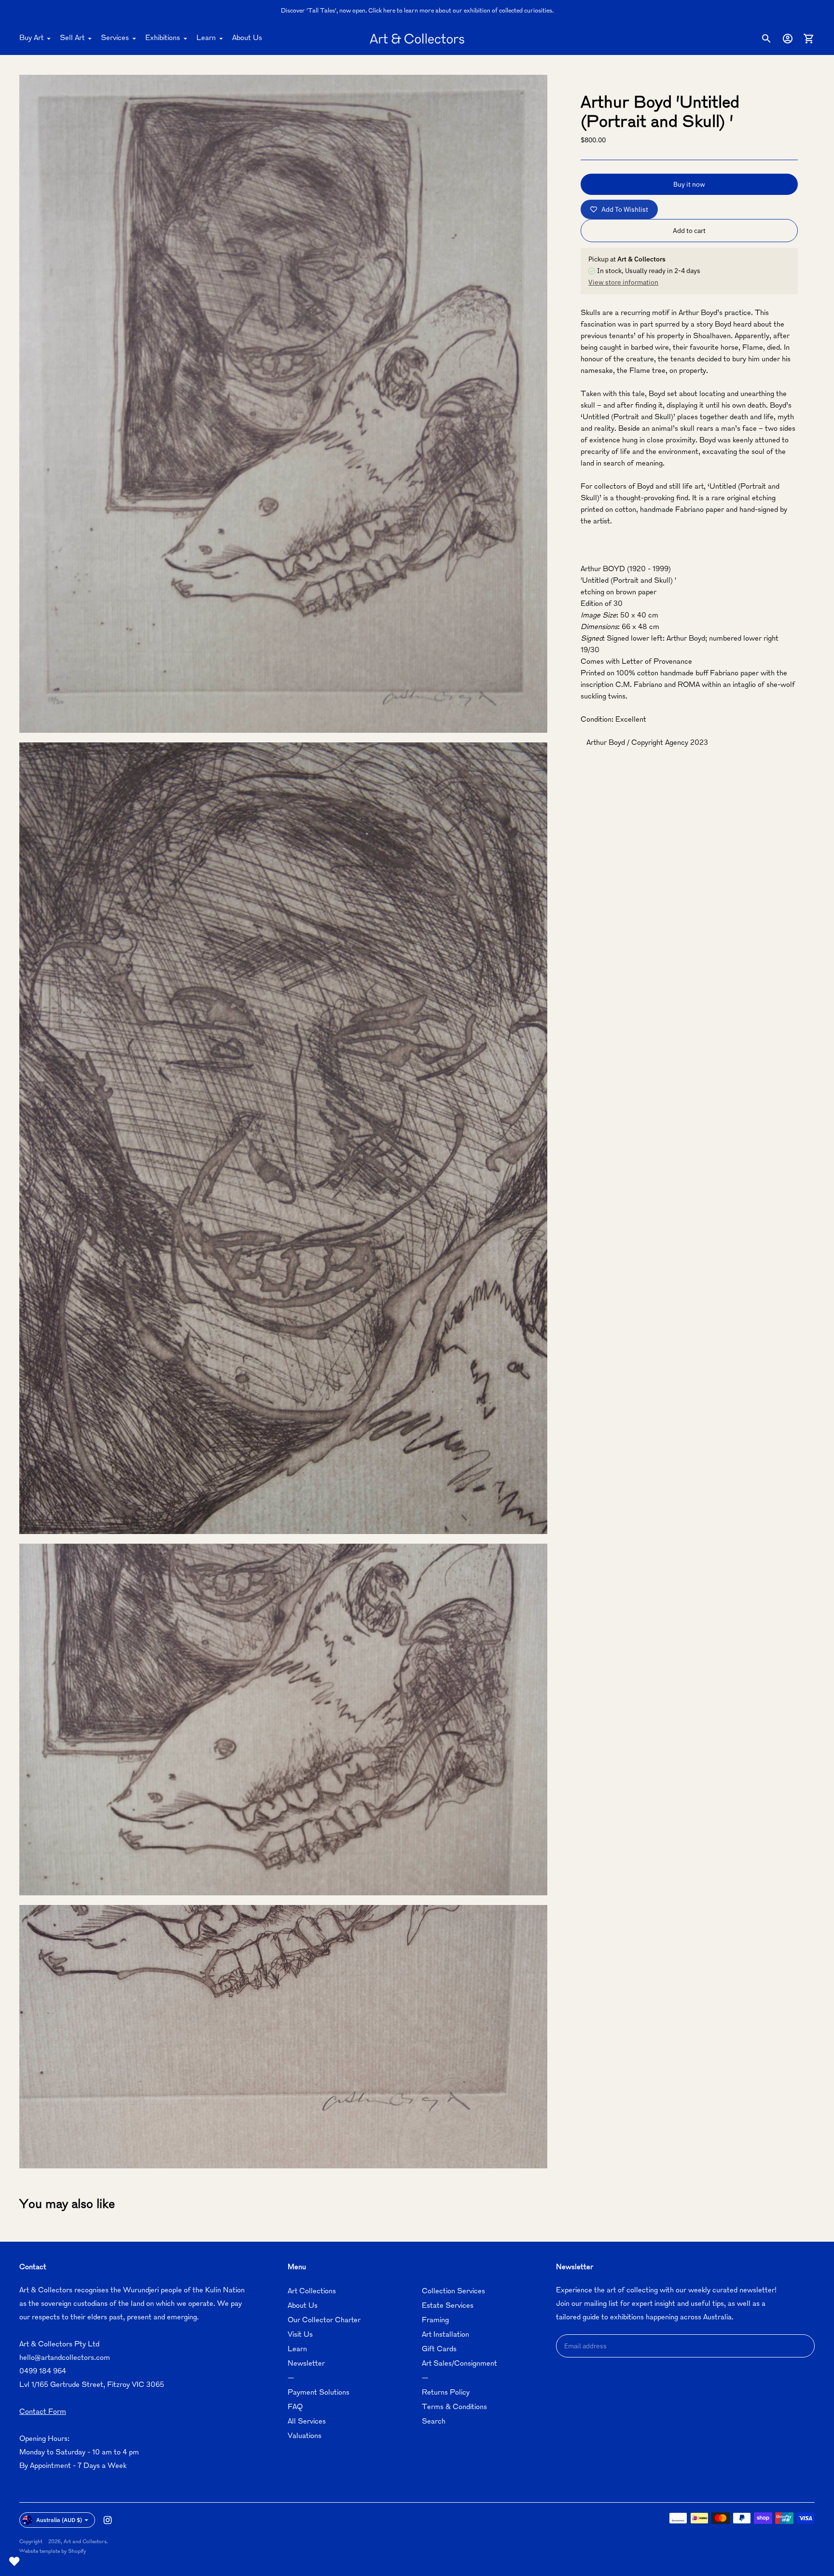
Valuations (305, 2436)
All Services (307, 2422)
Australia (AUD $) (59, 2520)
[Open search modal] (766, 39)
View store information (623, 282)
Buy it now (689, 184)
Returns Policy (446, 2393)
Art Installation (445, 2335)
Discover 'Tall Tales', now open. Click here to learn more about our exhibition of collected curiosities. (417, 11)
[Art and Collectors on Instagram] (108, 2520)
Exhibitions (163, 38)
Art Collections (312, 2292)
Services (115, 38)
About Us (247, 38)
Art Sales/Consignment (459, 2364)
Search (434, 2422)
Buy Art (31, 38)
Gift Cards (439, 2350)
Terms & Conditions (454, 2407)
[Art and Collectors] (417, 39)
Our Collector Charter (324, 2321)
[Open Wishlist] (14, 2562)
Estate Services (448, 2306)
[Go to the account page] (788, 39)
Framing (435, 2321)
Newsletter (306, 2364)
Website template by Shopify (53, 2552)
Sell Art (72, 38)
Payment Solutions (319, 2393)
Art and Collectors (85, 2542)
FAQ (295, 2407)
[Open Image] (283, 404)
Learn (206, 38)
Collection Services (453, 2292)
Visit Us (300, 2335)
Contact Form (43, 2412)
